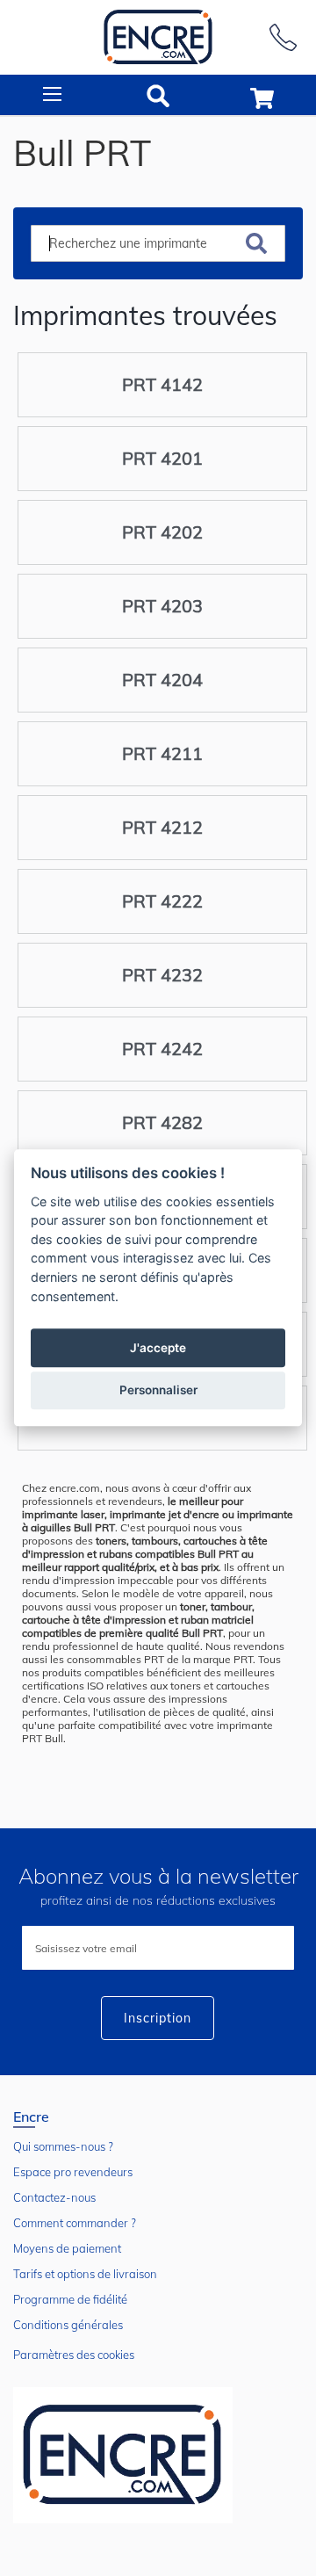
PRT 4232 (162, 975)
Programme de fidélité (70, 2299)
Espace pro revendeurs (73, 2172)
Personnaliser (158, 1391)
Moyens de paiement (67, 2248)
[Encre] (123, 2455)
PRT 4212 (162, 827)
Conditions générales (68, 2325)
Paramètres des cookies (74, 2355)
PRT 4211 (162, 753)
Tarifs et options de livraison (85, 2274)
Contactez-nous (54, 2197)
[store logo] (158, 37)
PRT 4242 (162, 1049)
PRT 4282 (162, 1122)
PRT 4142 (162, 384)
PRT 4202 (162, 532)
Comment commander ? (75, 2223)
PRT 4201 (162, 458)
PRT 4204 (162, 680)
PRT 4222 (162, 901)
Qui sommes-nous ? (63, 2146)
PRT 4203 (162, 606)
